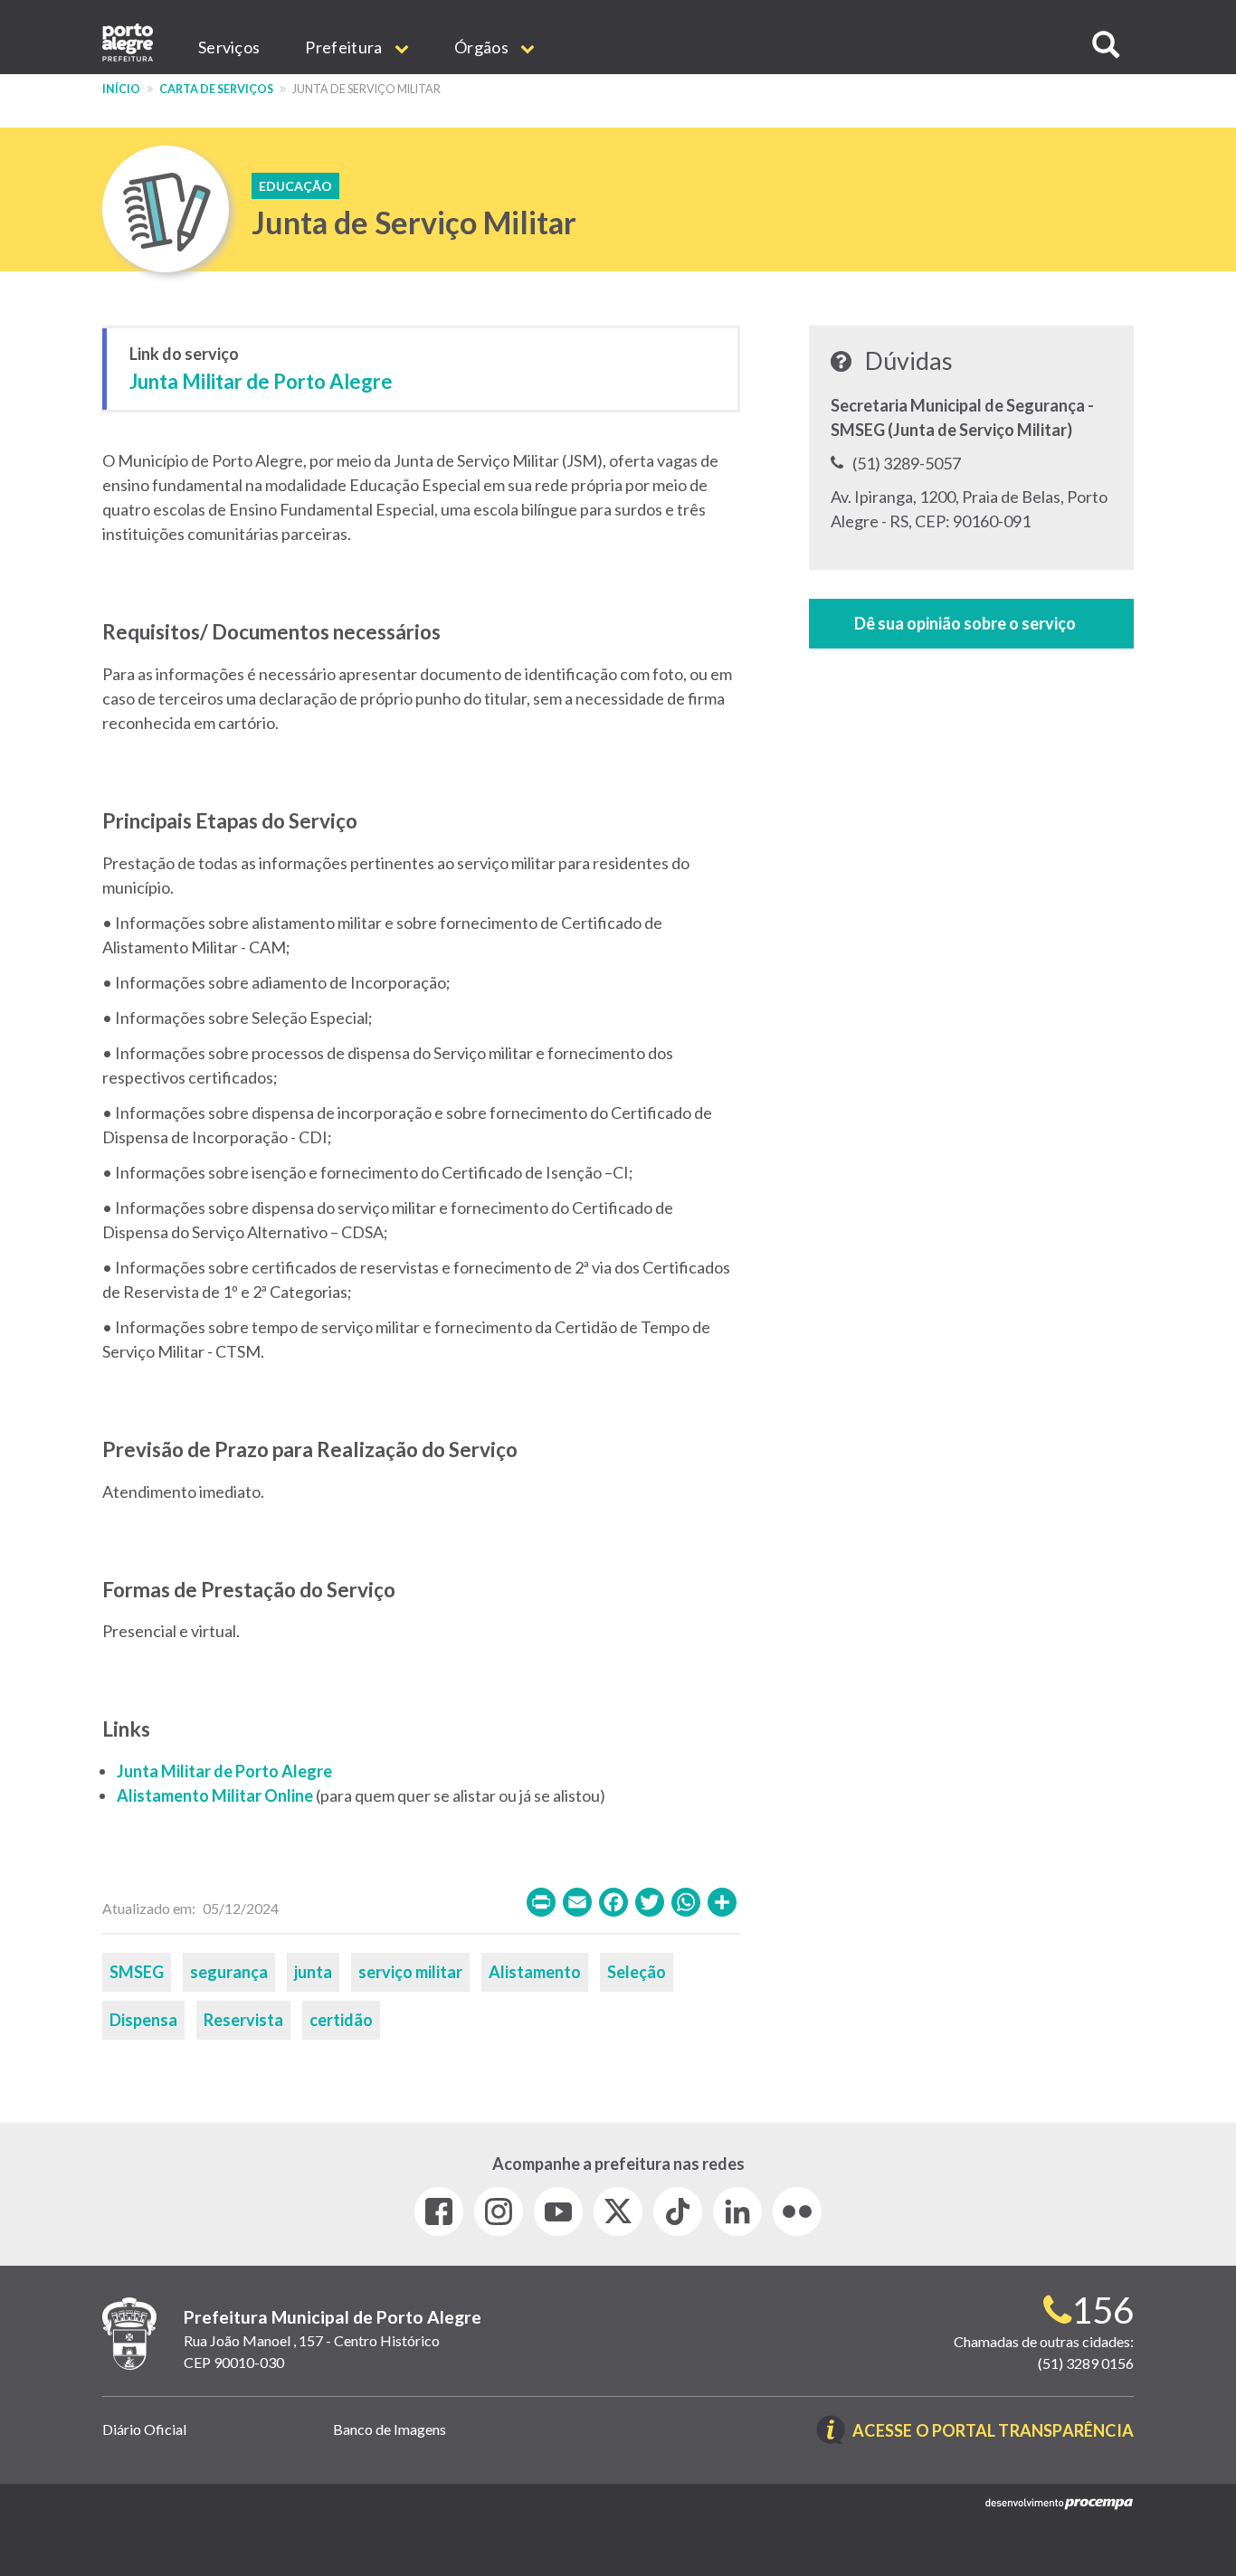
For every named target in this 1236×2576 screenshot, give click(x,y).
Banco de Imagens (390, 2429)
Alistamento (535, 1972)
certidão (341, 2020)
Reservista (243, 2020)
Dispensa (143, 2020)
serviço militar (410, 1972)
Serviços (229, 47)
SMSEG (137, 1972)
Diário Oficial (144, 2429)
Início (121, 89)
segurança (229, 1972)
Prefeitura (345, 47)
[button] (1106, 45)
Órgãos (483, 47)
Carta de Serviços (216, 89)
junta (313, 1972)
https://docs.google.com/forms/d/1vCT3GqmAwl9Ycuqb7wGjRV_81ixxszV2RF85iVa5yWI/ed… (971, 624)
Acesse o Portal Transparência (993, 2432)
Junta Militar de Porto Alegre (261, 381)
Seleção (637, 1972)
